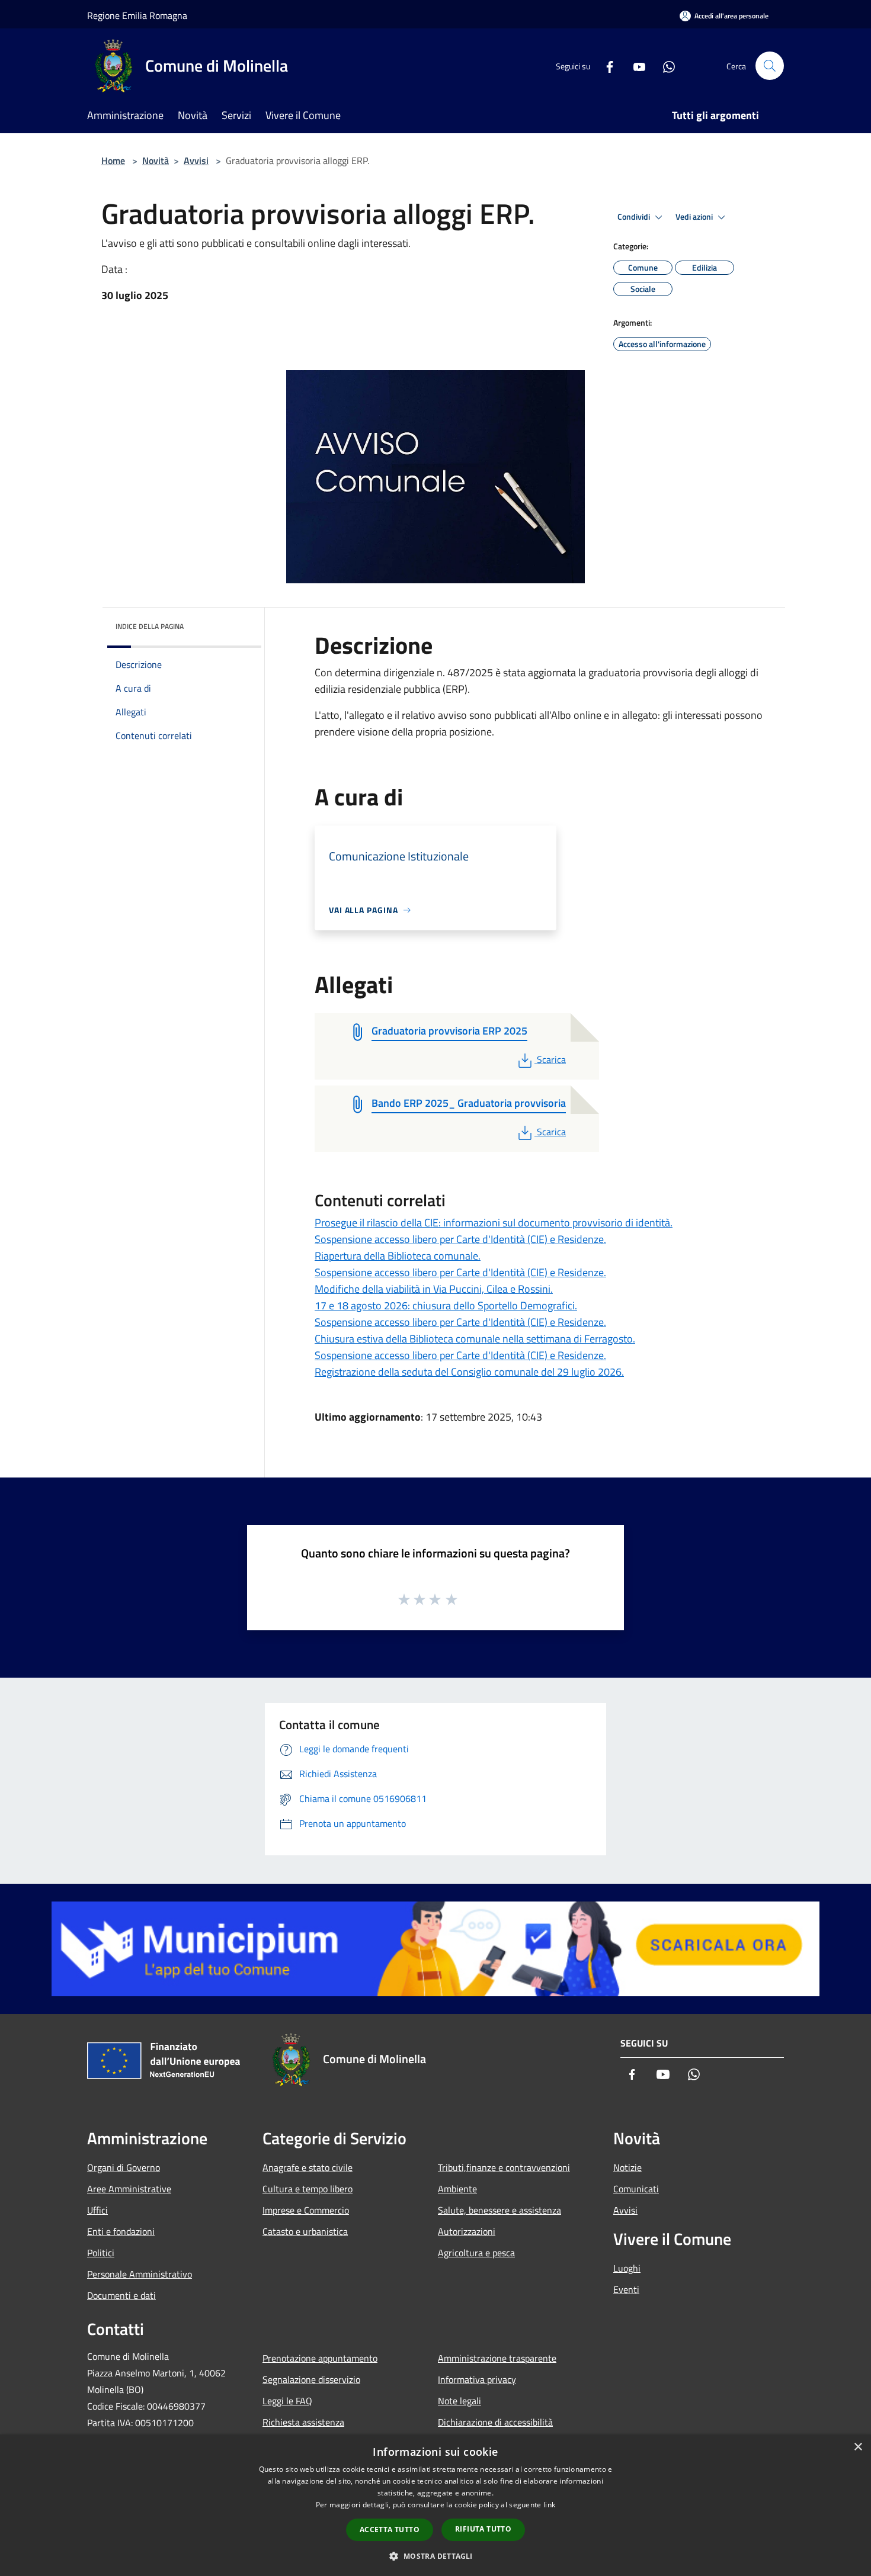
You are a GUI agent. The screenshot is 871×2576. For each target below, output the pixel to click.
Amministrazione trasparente (497, 2358)
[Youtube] (635, 65)
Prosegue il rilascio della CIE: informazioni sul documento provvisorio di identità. (494, 1223)
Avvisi (196, 160)
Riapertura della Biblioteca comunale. (398, 1256)
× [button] (858, 2447)
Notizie (627, 2167)
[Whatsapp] (664, 65)
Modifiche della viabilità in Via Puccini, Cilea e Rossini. (434, 1289)
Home (113, 160)
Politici (101, 2253)
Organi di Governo (124, 2167)
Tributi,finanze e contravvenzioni (504, 2167)
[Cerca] (770, 66)
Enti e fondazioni (121, 2231)
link (549, 2505)
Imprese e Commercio (306, 2210)
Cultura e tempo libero (308, 2189)
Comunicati (636, 2189)
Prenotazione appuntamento (320, 2358)
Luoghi (627, 2268)
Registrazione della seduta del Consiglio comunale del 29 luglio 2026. (469, 1372)
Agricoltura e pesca (476, 2253)
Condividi (635, 217)
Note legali (459, 2401)
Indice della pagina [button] (150, 626)
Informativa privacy (477, 2379)
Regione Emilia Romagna (137, 15)
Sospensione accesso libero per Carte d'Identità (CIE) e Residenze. (460, 1239)
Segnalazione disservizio (311, 2379)
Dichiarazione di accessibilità (495, 2422)
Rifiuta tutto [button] (483, 2529)
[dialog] (435, 2505)
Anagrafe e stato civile (308, 2167)
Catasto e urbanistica (305, 2231)
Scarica (551, 1059)
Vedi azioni (695, 217)
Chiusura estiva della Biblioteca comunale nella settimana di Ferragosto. (475, 1339)
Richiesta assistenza (303, 2422)
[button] (435, 2556)
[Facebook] (605, 65)
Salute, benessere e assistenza (499, 2210)
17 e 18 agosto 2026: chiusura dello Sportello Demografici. (446, 1305)
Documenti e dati (121, 2295)
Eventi (626, 2289)
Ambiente (457, 2189)
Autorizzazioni (467, 2231)
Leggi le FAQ (287, 2401)
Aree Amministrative (129, 2189)
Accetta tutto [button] (390, 2530)
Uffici (97, 2210)
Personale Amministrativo (140, 2274)
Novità (156, 160)
